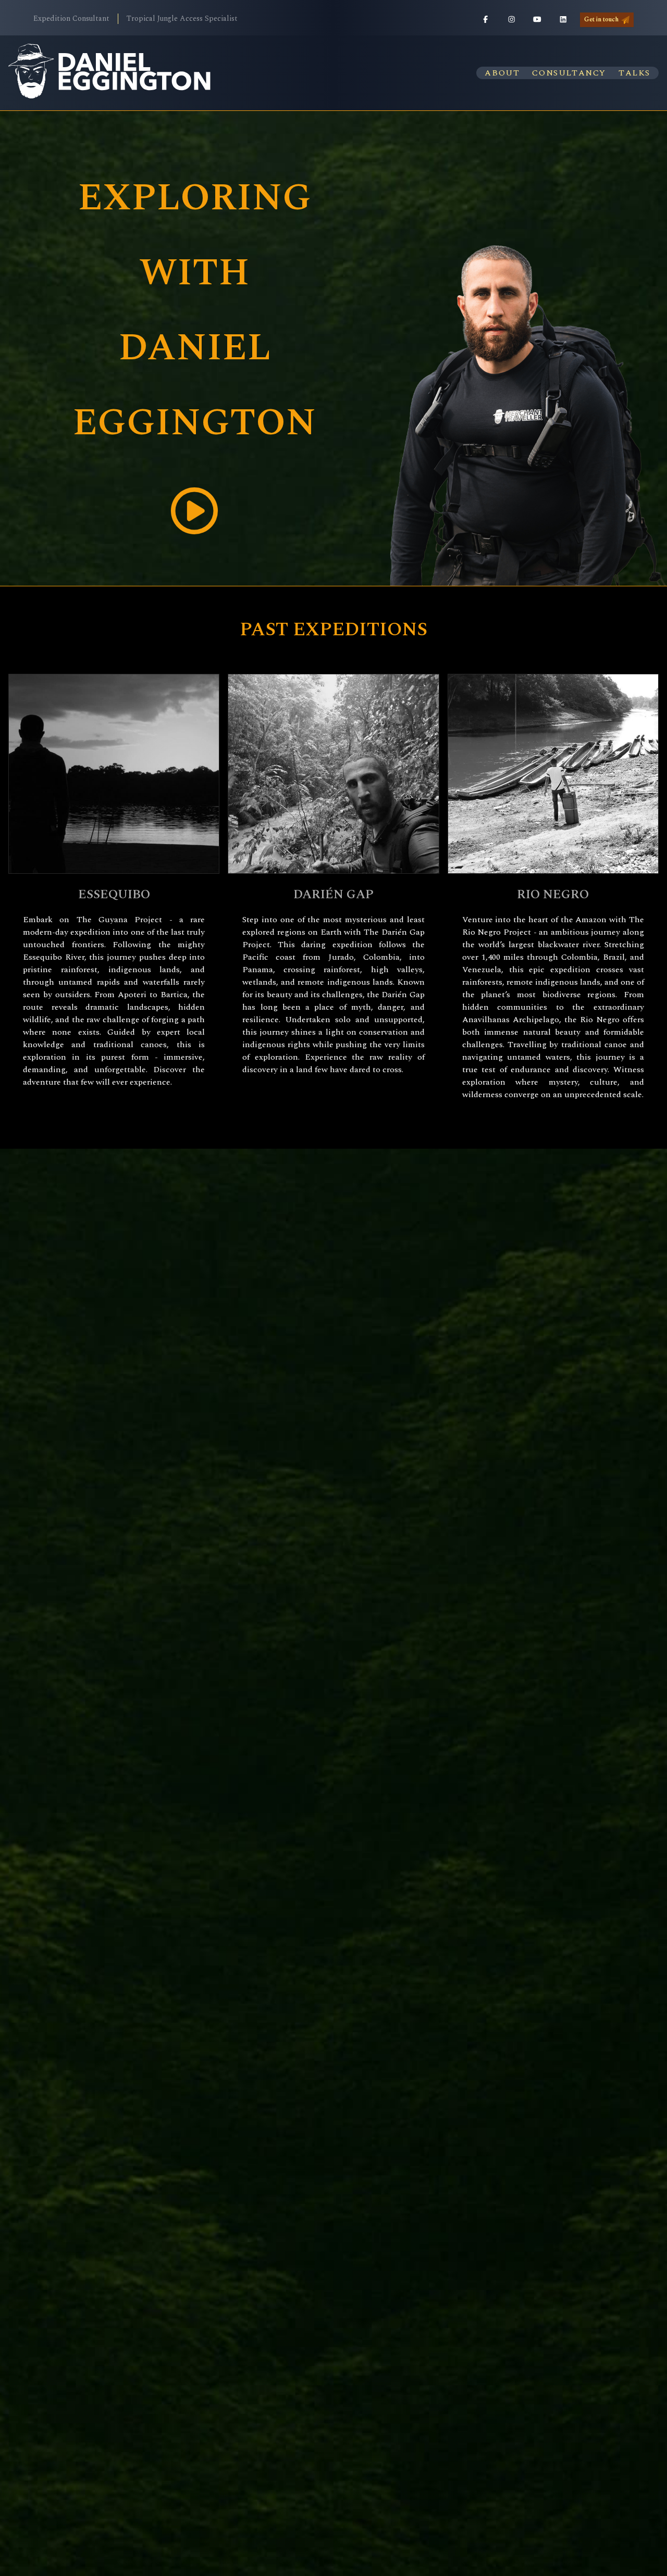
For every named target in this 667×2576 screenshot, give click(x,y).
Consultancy (569, 73)
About (502, 73)
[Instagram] (512, 20)
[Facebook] (486, 20)
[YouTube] (537, 20)
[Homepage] (110, 73)
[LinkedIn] (563, 20)
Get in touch (601, 20)
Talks (634, 73)
